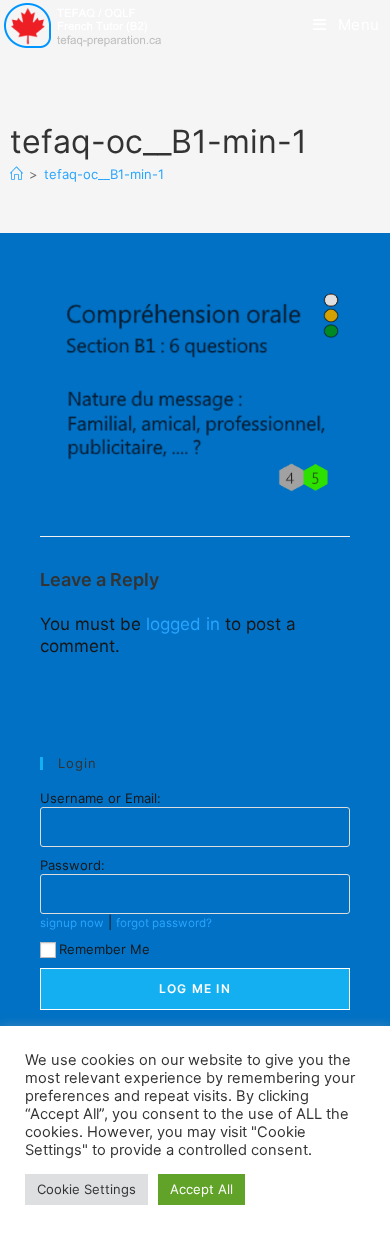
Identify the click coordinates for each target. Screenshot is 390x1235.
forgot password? (164, 923)
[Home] (16, 174)
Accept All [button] (201, 1189)
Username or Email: (100, 798)
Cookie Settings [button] (86, 1189)
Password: (72, 865)
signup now (72, 923)
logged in (183, 624)
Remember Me (104, 949)
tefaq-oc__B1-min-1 (104, 174)
